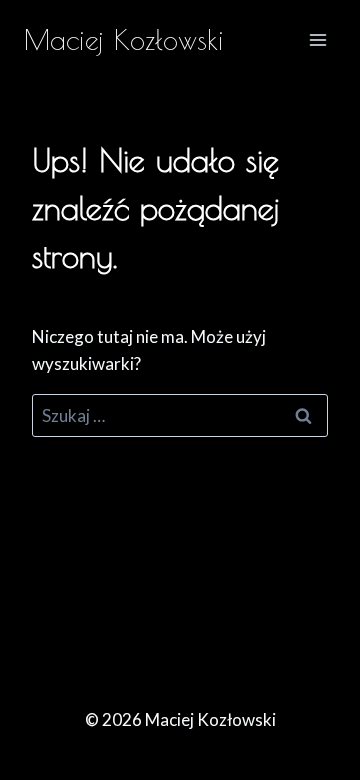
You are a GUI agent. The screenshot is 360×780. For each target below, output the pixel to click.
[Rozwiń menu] (317, 39)
